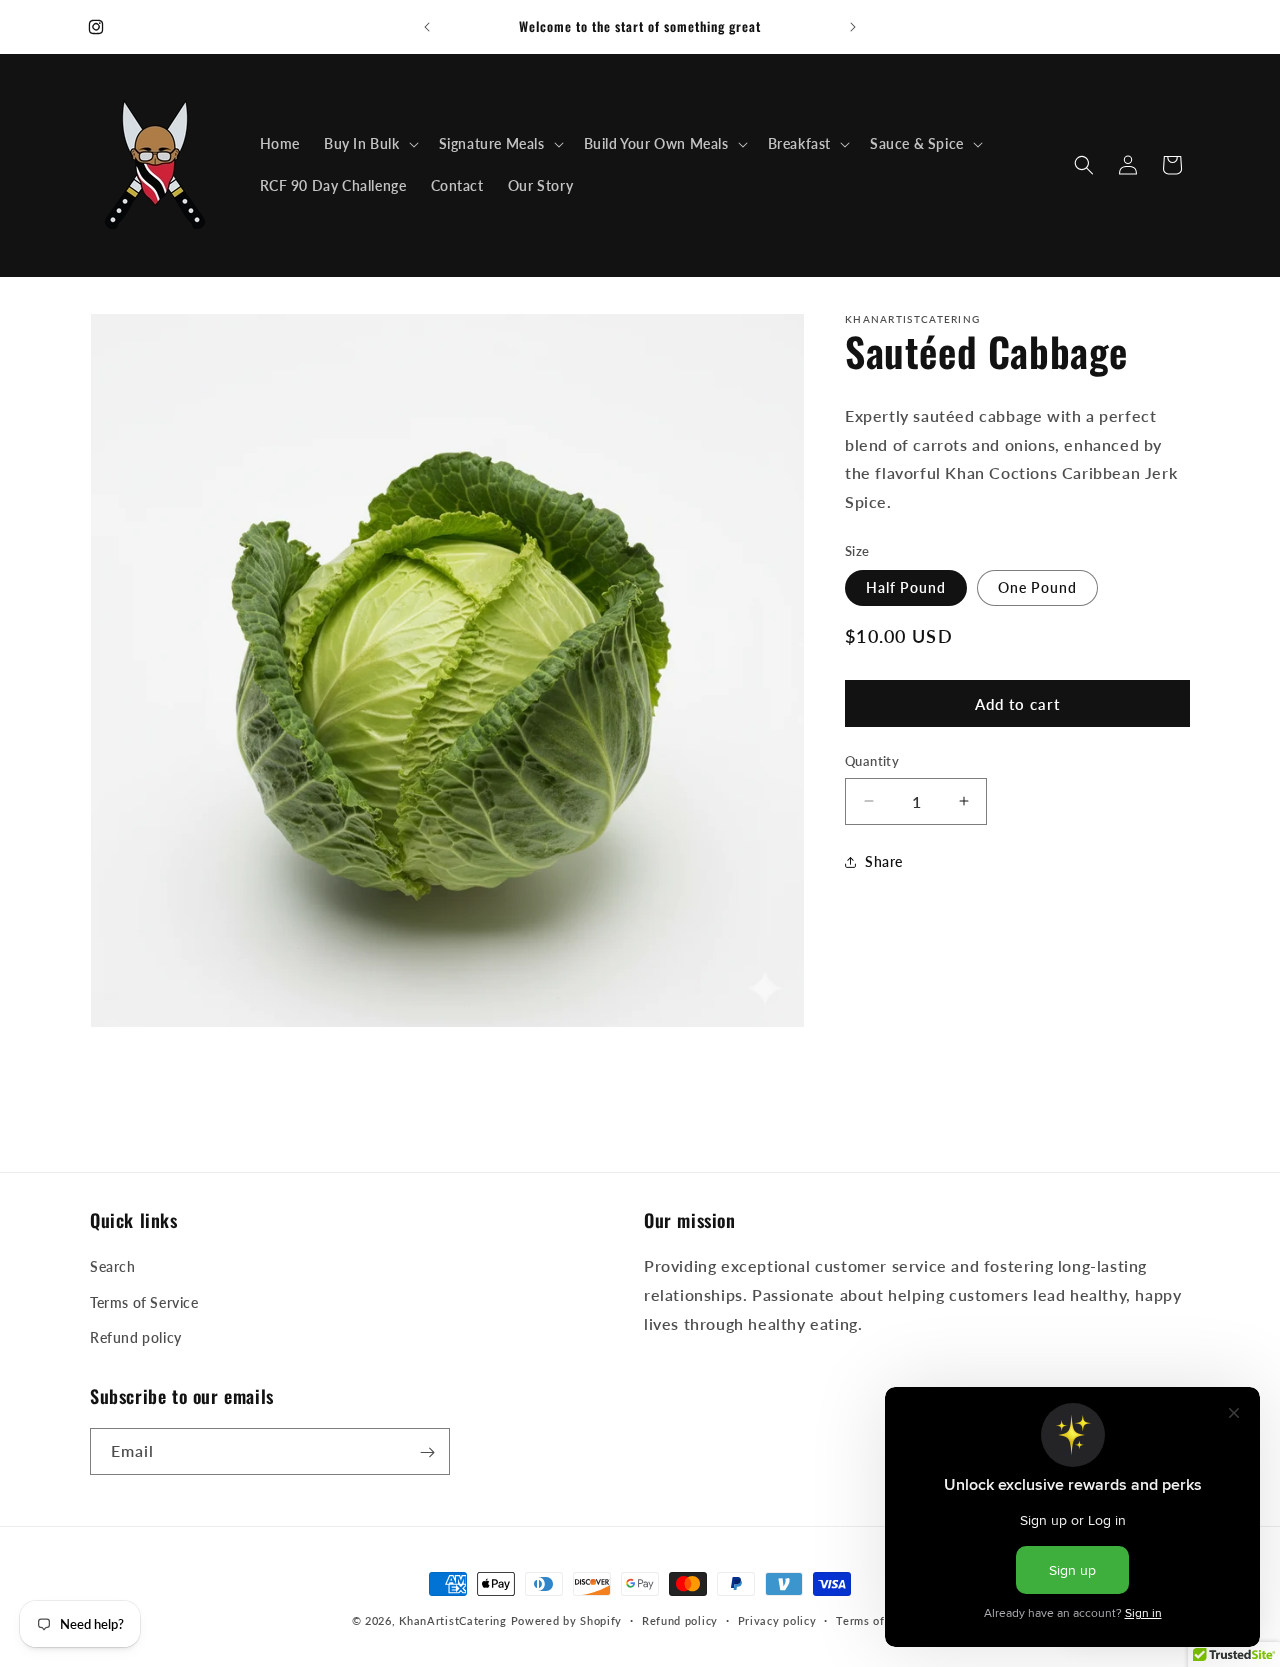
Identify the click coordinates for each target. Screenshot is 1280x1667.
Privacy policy (777, 1619)
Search (113, 1267)
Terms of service (882, 1619)
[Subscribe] (427, 1452)
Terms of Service (144, 1302)
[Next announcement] (853, 27)
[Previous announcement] (427, 27)
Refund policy (136, 1337)
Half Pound (906, 587)
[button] (369, 144)
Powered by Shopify (567, 1620)
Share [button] (884, 861)
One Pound (1037, 587)
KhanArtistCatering (453, 1620)
